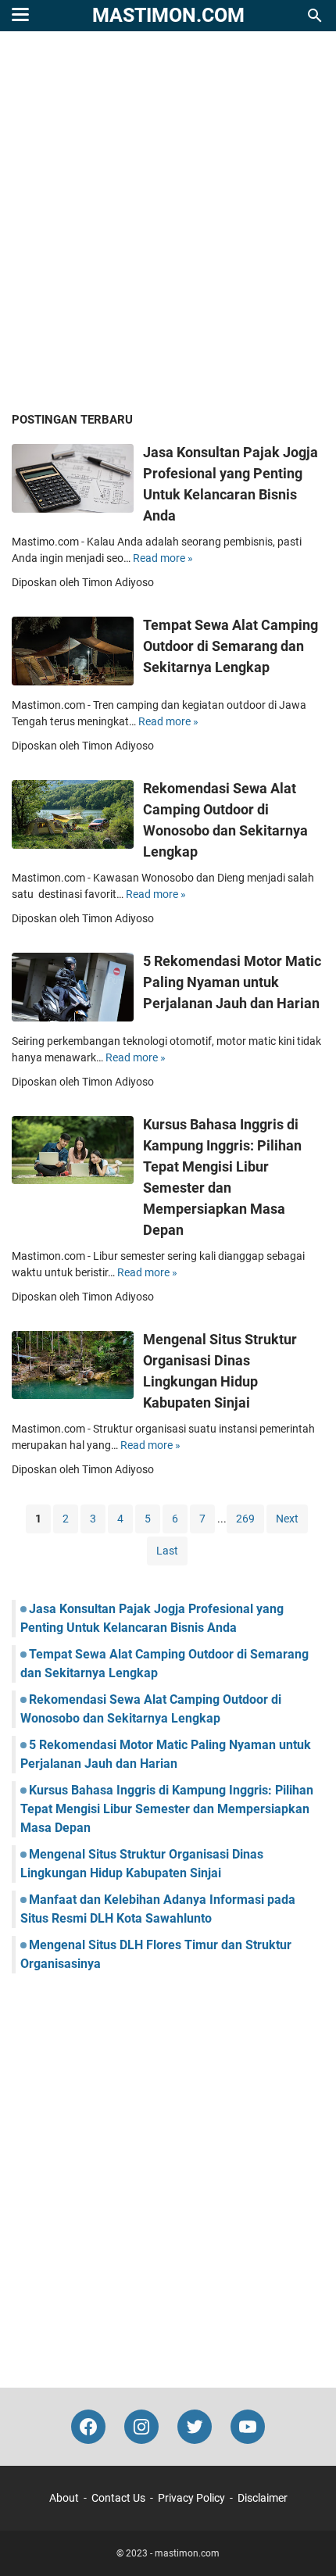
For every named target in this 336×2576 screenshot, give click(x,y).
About (64, 2498)
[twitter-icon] (195, 2427)
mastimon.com (168, 15)
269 (245, 1519)
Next (287, 1519)
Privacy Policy (191, 2498)
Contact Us (118, 2498)
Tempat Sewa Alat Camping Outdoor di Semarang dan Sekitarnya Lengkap (231, 646)
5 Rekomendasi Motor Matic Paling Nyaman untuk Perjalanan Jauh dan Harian (232, 982)
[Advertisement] (168, 223)
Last (167, 1551)
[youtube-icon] (248, 2427)
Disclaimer (263, 2498)
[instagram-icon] (141, 2427)
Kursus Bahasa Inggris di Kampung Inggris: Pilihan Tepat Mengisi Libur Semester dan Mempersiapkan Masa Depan (167, 1809)
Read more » (163, 558)
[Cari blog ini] (315, 16)
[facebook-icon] (88, 2427)
